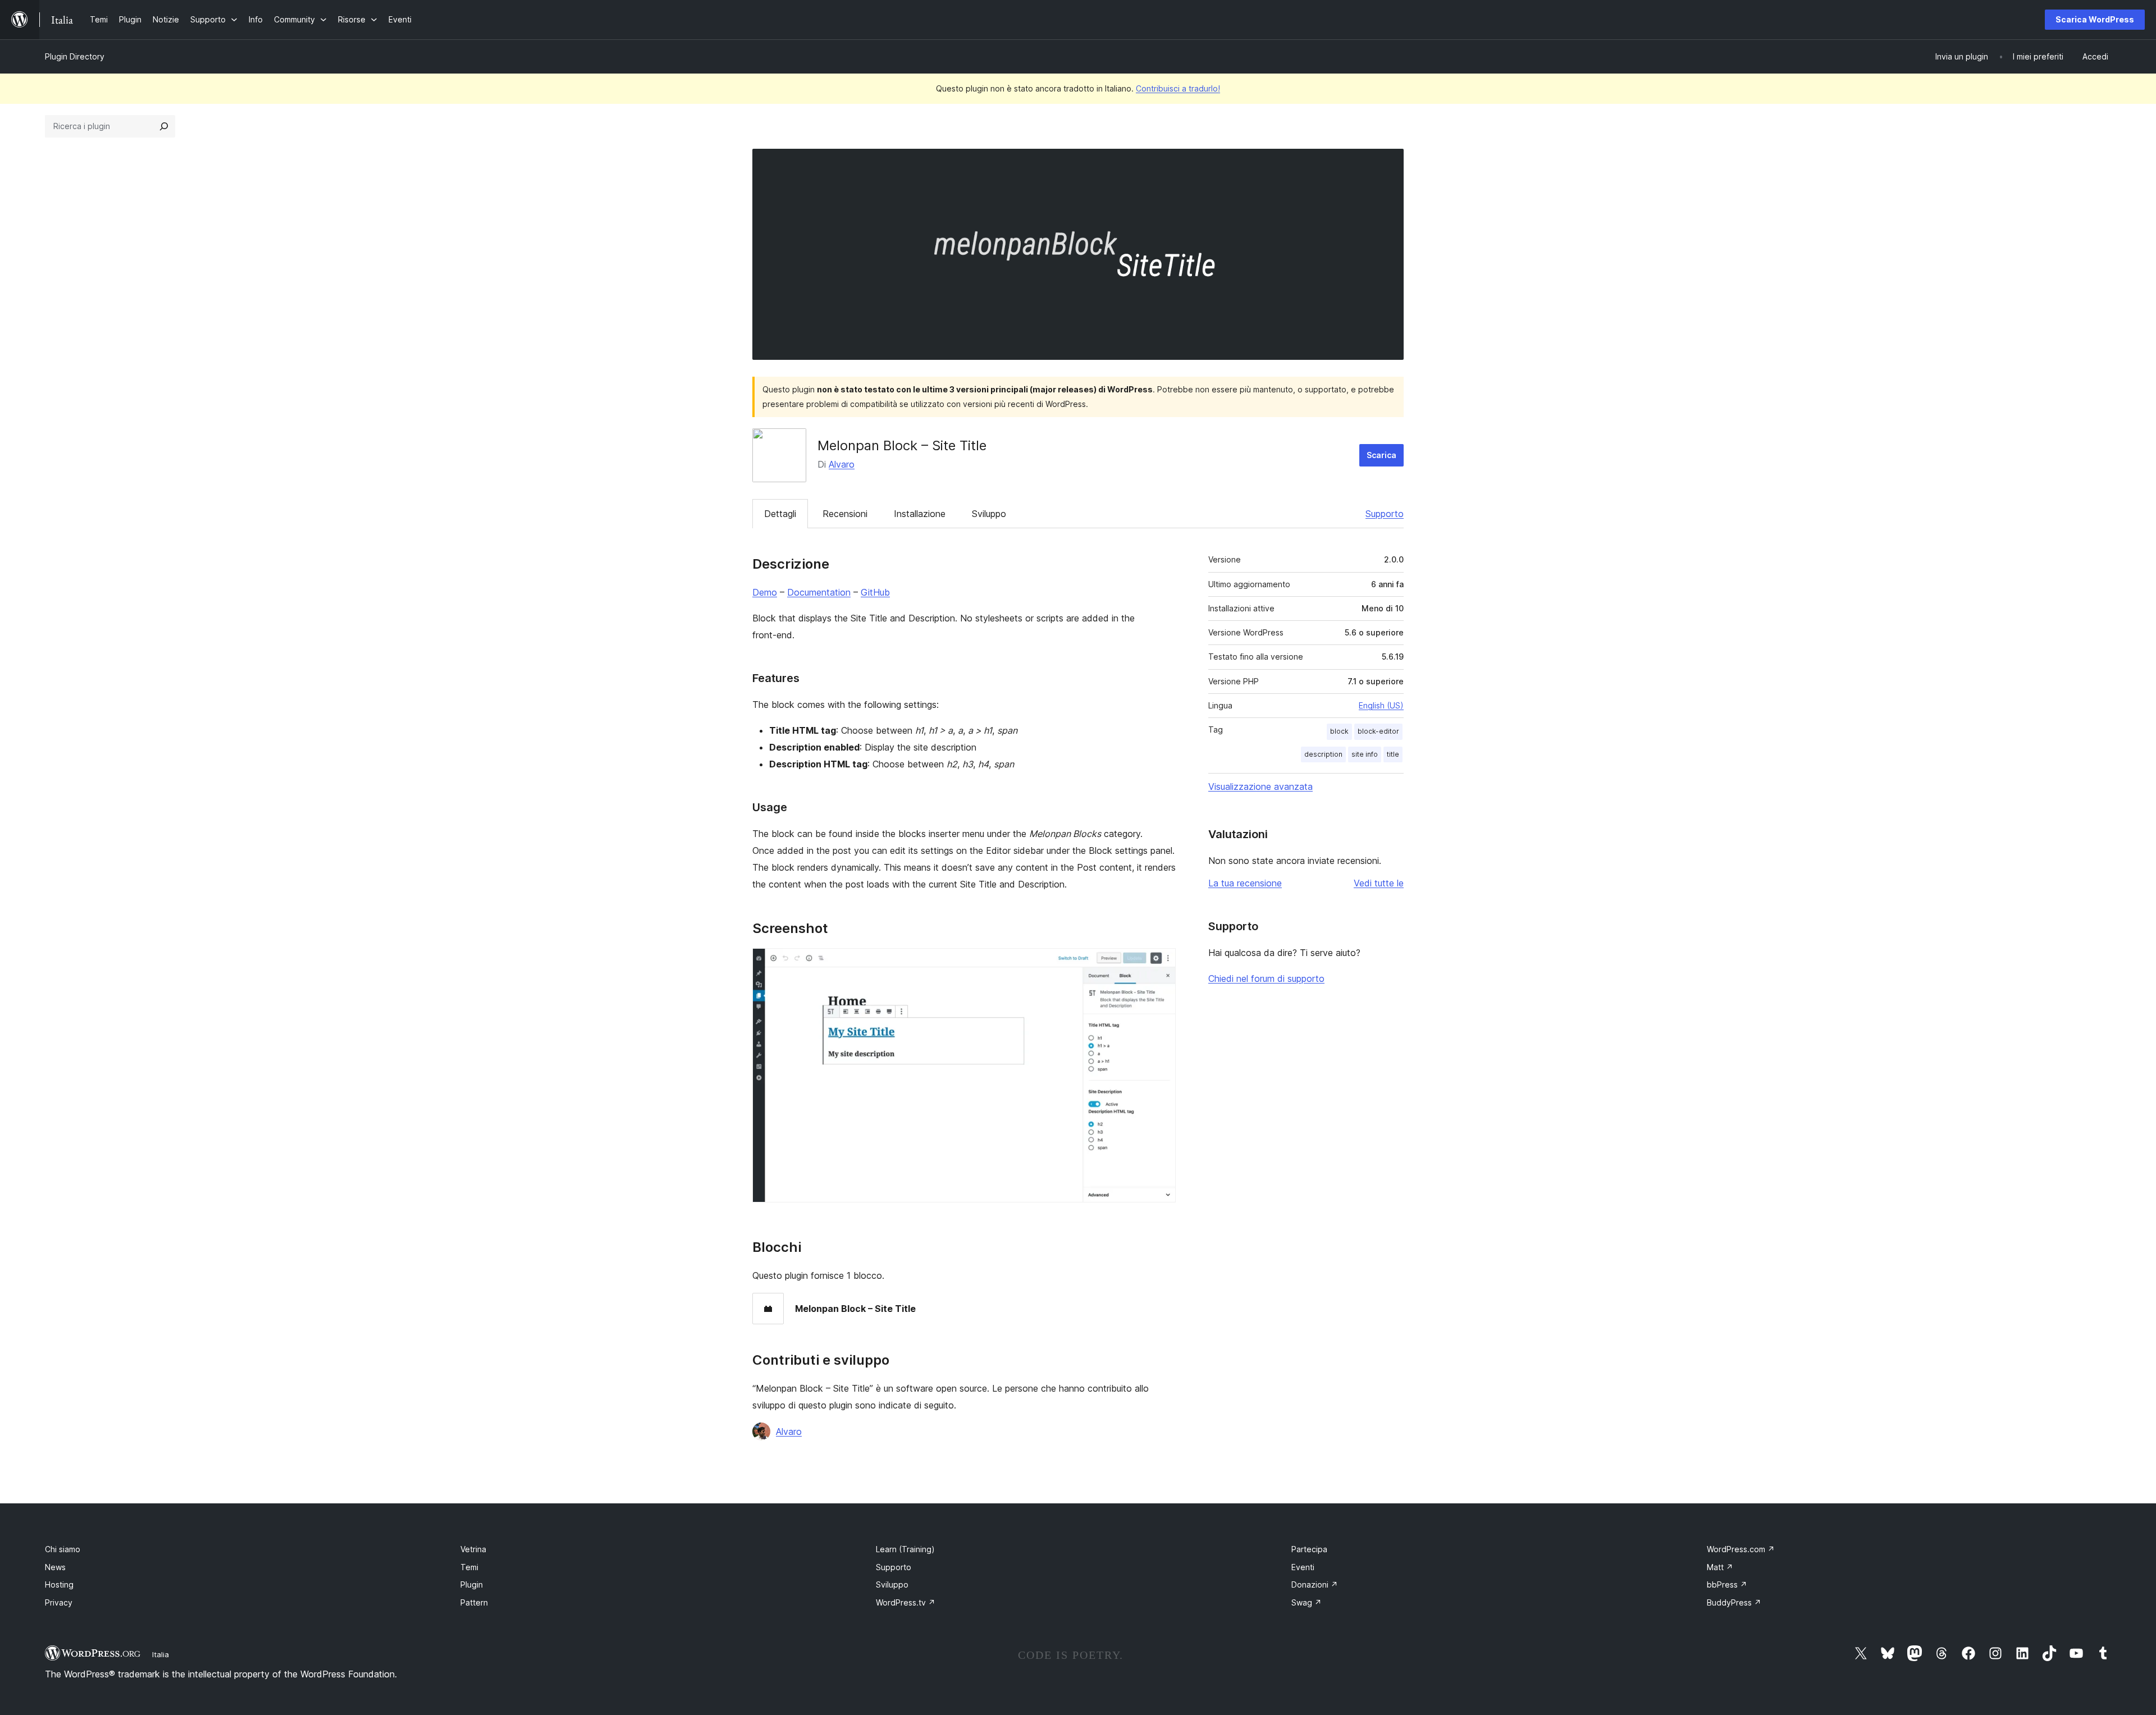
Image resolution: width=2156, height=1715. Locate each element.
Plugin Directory (75, 56)
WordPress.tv (906, 1602)
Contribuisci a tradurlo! (1178, 88)
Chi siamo (63, 1549)
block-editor (1378, 731)
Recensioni (845, 514)
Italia (161, 1654)
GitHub (875, 592)
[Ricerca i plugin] (164, 126)
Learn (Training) (905, 1549)
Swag (1307, 1602)
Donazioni (1315, 1584)
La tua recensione (1245, 883)
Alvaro (842, 464)
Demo (765, 592)
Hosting (59, 1584)
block (1339, 731)
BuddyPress (1734, 1602)
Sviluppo (989, 514)
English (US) (1381, 705)
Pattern (474, 1602)
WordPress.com (1741, 1549)
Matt (1720, 1567)
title (1393, 754)
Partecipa (1309, 1549)
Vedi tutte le (1379, 883)
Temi (469, 1567)
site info (1365, 754)
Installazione (920, 514)
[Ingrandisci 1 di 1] (1161, 963)
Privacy (59, 1602)
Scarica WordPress (2095, 19)
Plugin (472, 1584)
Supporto (1385, 514)
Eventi (1303, 1567)
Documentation (819, 592)
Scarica (1381, 455)
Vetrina (473, 1549)
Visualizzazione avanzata (1260, 786)
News (55, 1567)
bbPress (1727, 1584)
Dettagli (780, 514)
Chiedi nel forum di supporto (1266, 978)
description (1323, 754)
